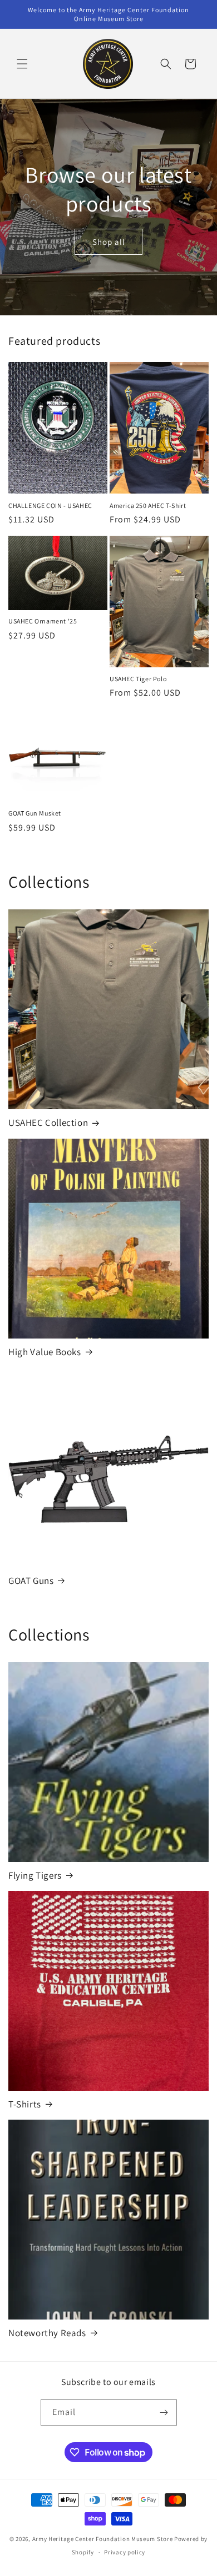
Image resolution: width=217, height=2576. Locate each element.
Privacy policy (125, 2552)
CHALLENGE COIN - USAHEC (50, 505)
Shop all (109, 241)
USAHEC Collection (48, 1123)
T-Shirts (25, 2104)
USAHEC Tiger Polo (138, 679)
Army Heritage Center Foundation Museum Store (103, 2539)
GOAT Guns (31, 1581)
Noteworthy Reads (47, 2333)
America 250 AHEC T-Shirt (148, 505)
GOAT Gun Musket (35, 813)
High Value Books (45, 1352)
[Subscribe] (164, 2413)
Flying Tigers (35, 1875)
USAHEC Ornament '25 (43, 621)
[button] (22, 64)
